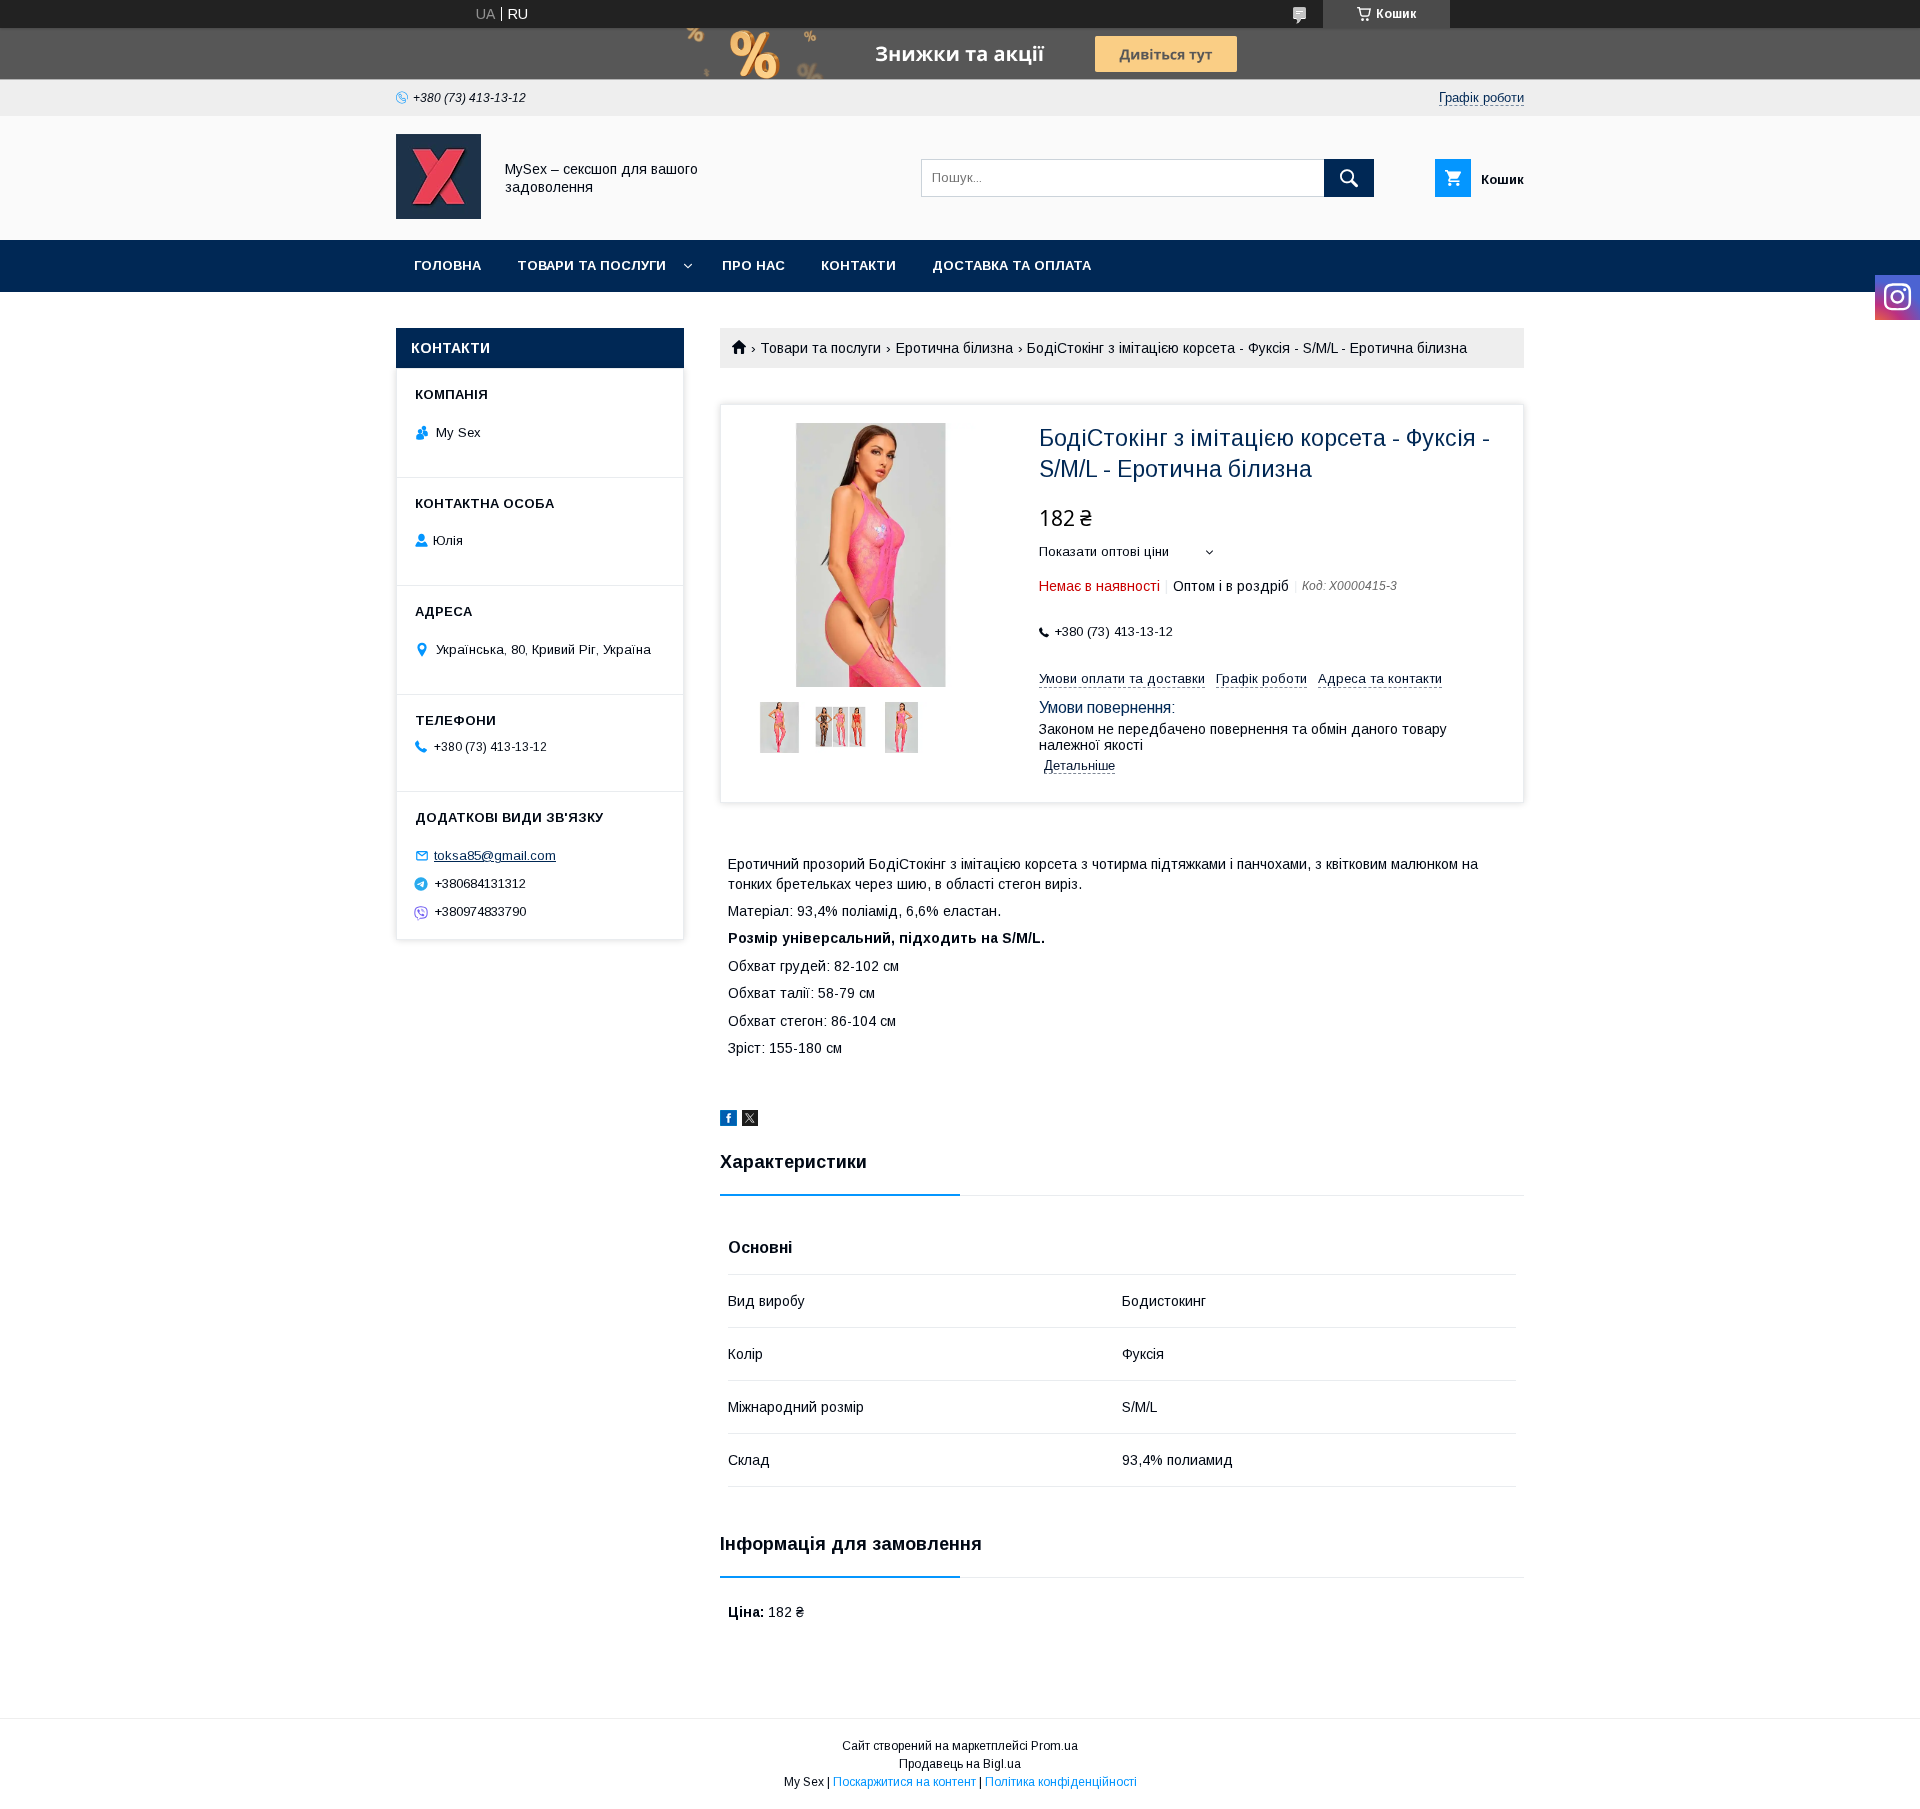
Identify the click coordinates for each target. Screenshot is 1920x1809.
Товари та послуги (591, 265)
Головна (447, 265)
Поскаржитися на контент (904, 1782)
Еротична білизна (954, 348)
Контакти (858, 265)
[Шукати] (1349, 178)
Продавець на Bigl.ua (960, 1764)
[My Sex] (438, 214)
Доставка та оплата (1011, 265)
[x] (750, 1121)
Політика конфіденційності (1061, 1782)
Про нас (753, 265)
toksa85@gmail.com (495, 855)
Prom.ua (1054, 1746)
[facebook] (728, 1121)
